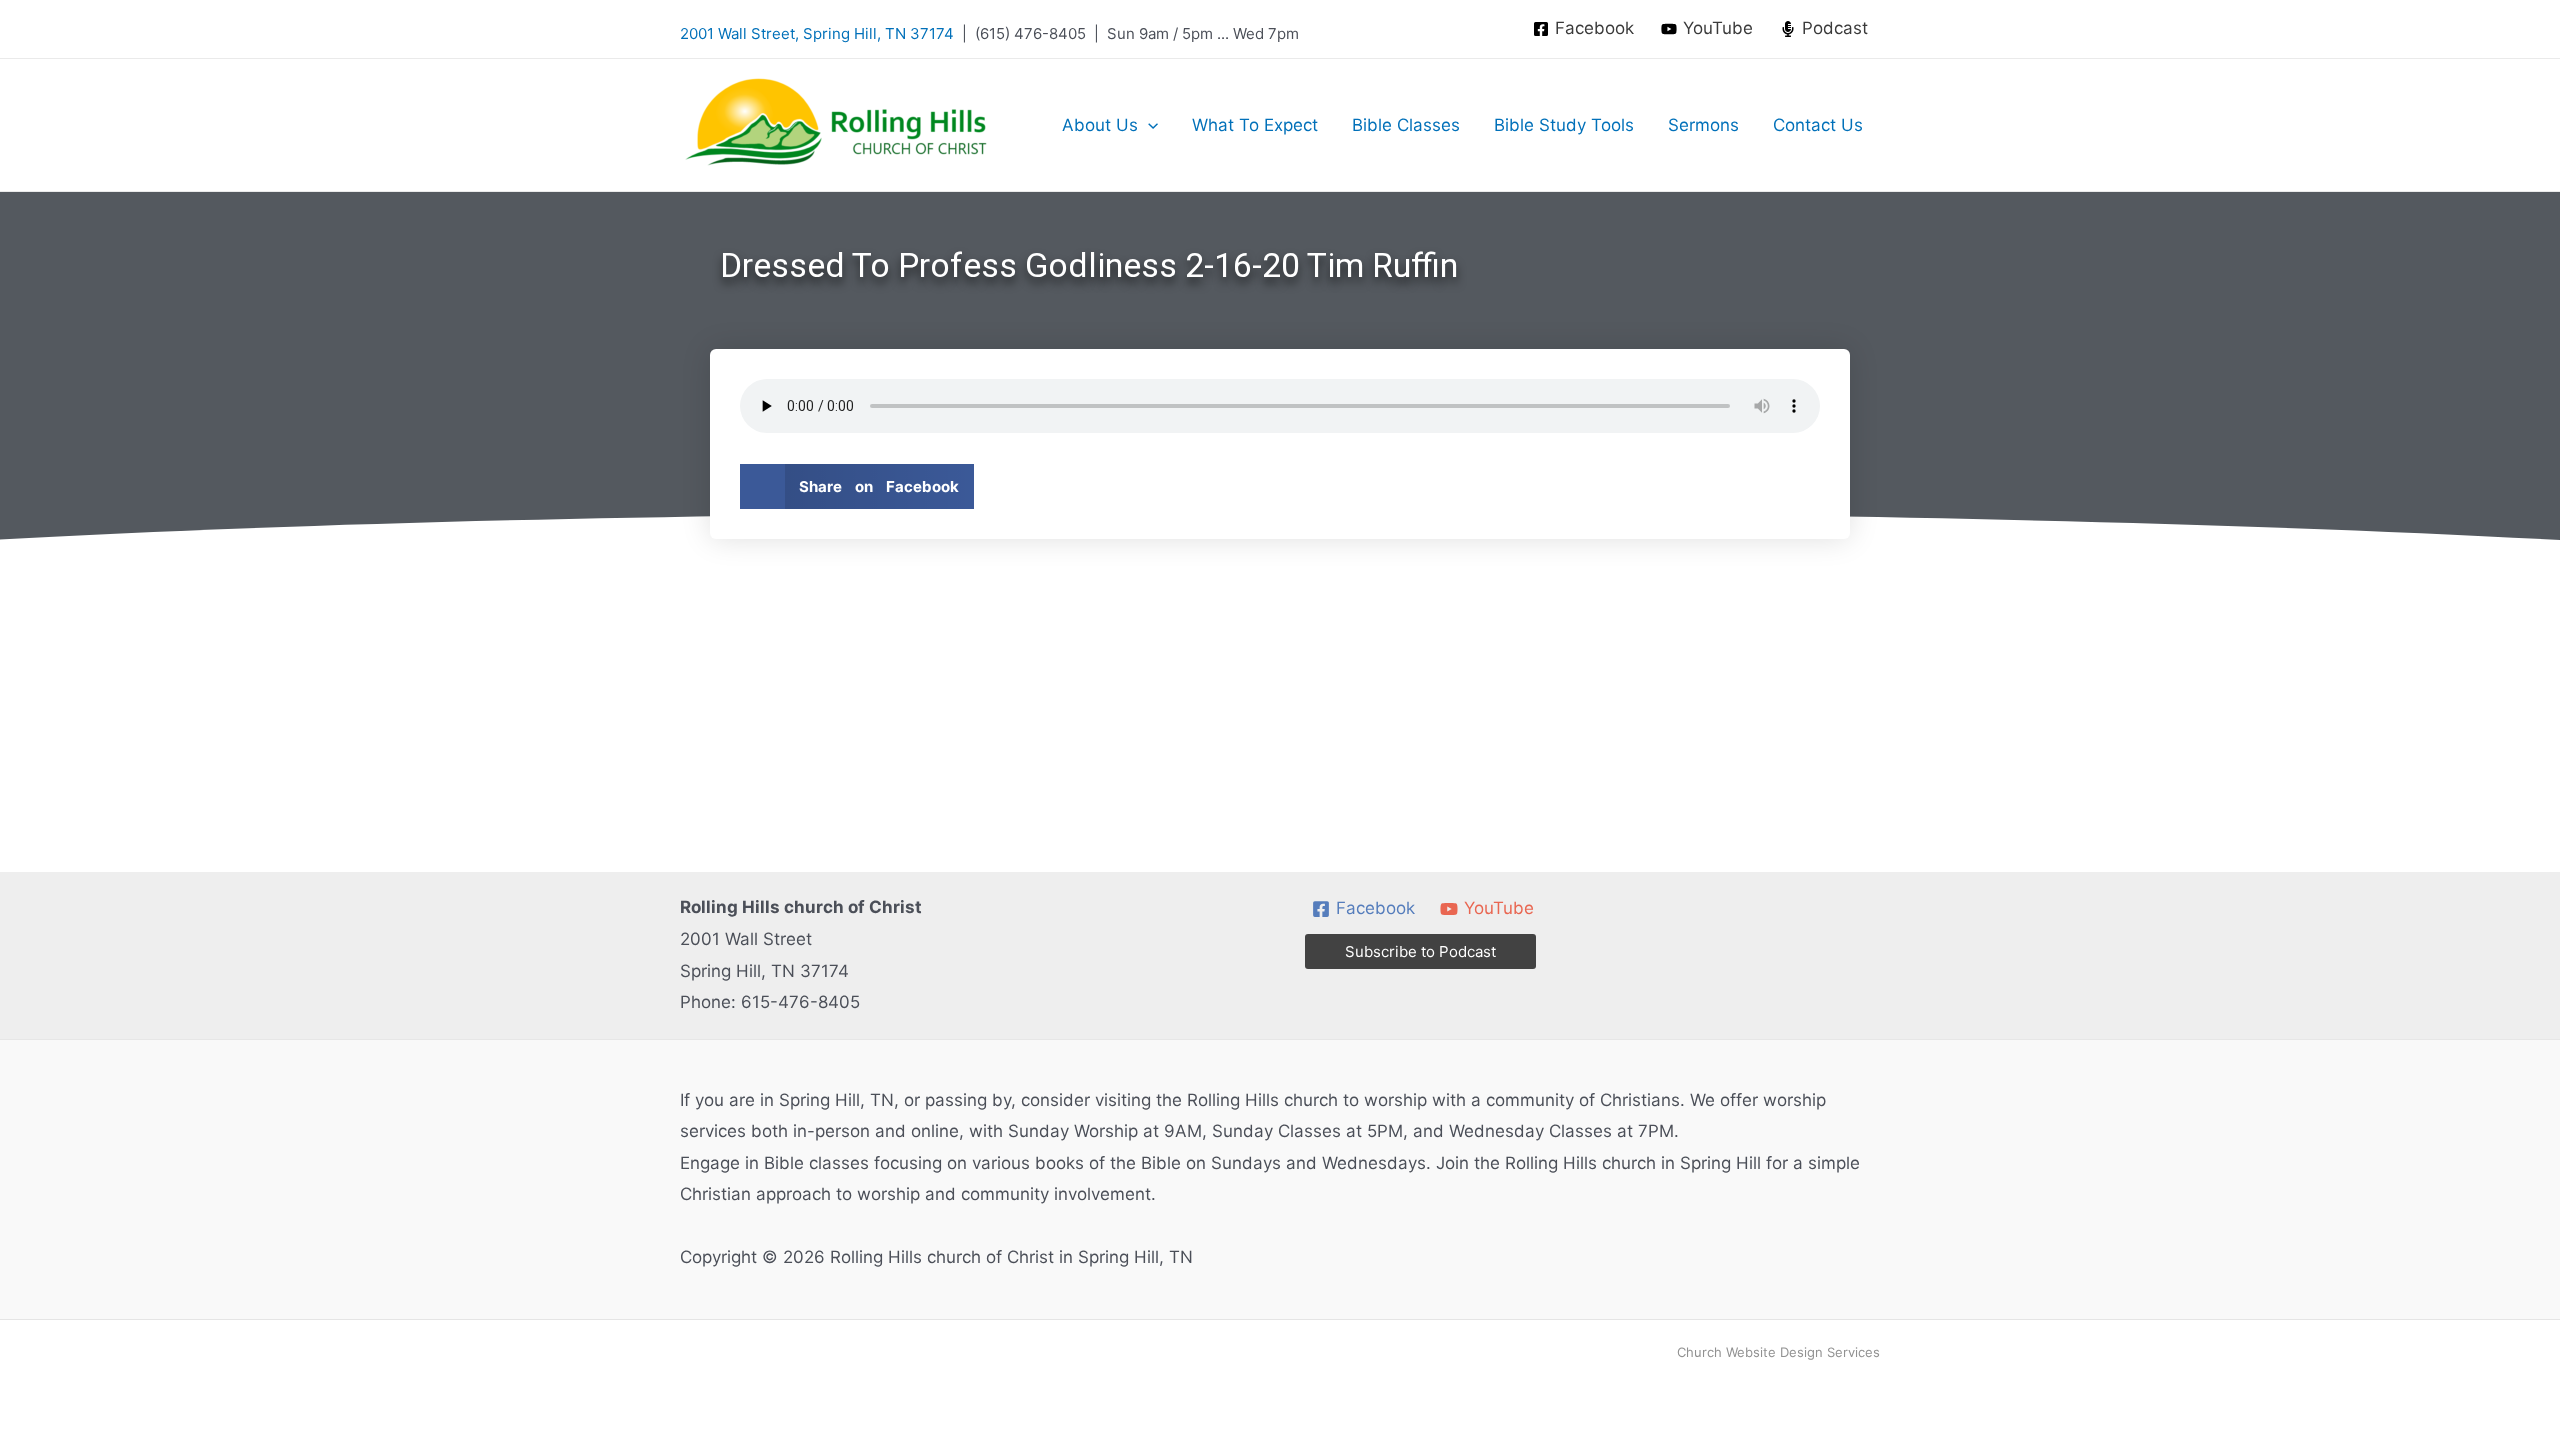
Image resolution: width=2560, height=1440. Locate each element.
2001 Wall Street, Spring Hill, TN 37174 (817, 33)
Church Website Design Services (1778, 1352)
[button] (1148, 125)
